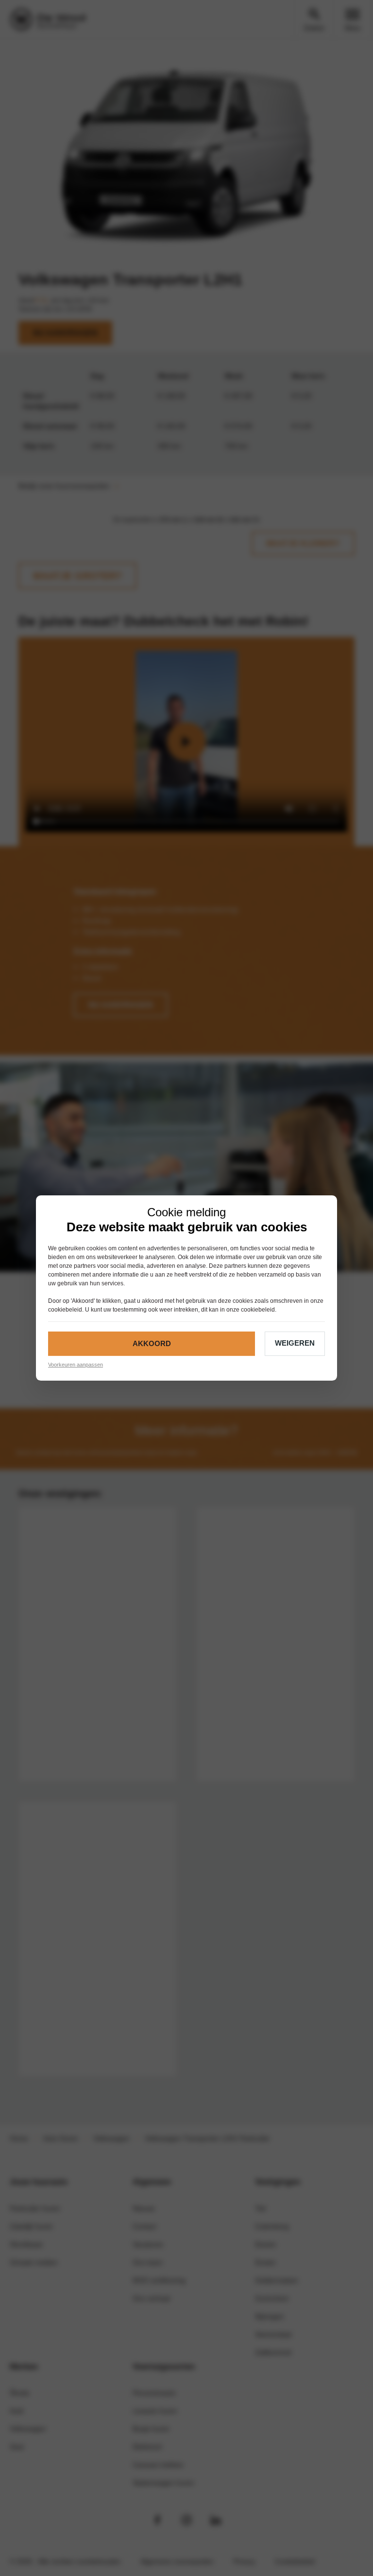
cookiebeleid (65, 1310)
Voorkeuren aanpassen (76, 1365)
